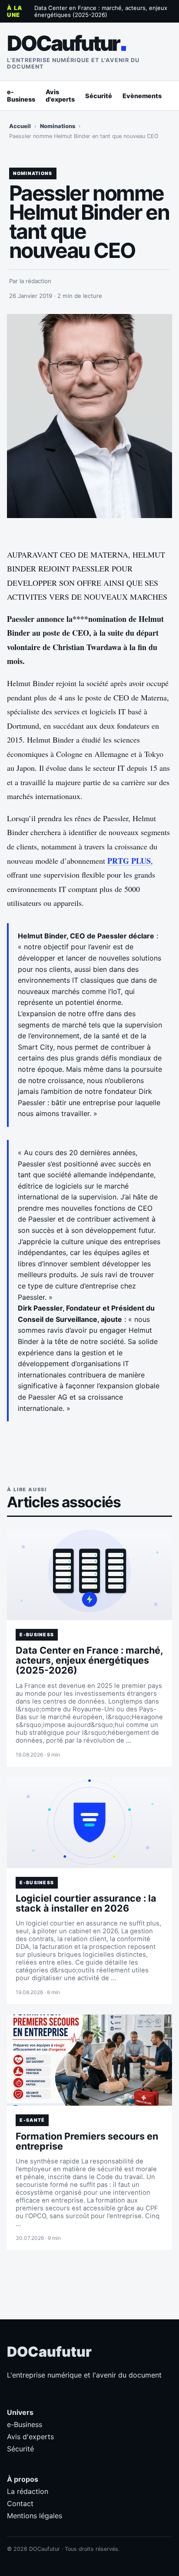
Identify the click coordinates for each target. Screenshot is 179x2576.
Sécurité (99, 96)
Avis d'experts (60, 96)
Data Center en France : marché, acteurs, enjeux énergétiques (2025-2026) (101, 11)
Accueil (20, 126)
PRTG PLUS (129, 861)
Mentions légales (35, 2516)
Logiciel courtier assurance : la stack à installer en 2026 (86, 1903)
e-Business (21, 96)
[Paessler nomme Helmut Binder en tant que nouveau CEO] (89, 416)
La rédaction (28, 2491)
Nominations (58, 126)
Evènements (142, 96)
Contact (20, 2503)
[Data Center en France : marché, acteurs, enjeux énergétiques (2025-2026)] (89, 1575)
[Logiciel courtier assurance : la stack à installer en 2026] (89, 1823)
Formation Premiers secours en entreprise (87, 2141)
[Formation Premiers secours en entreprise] (89, 2060)
